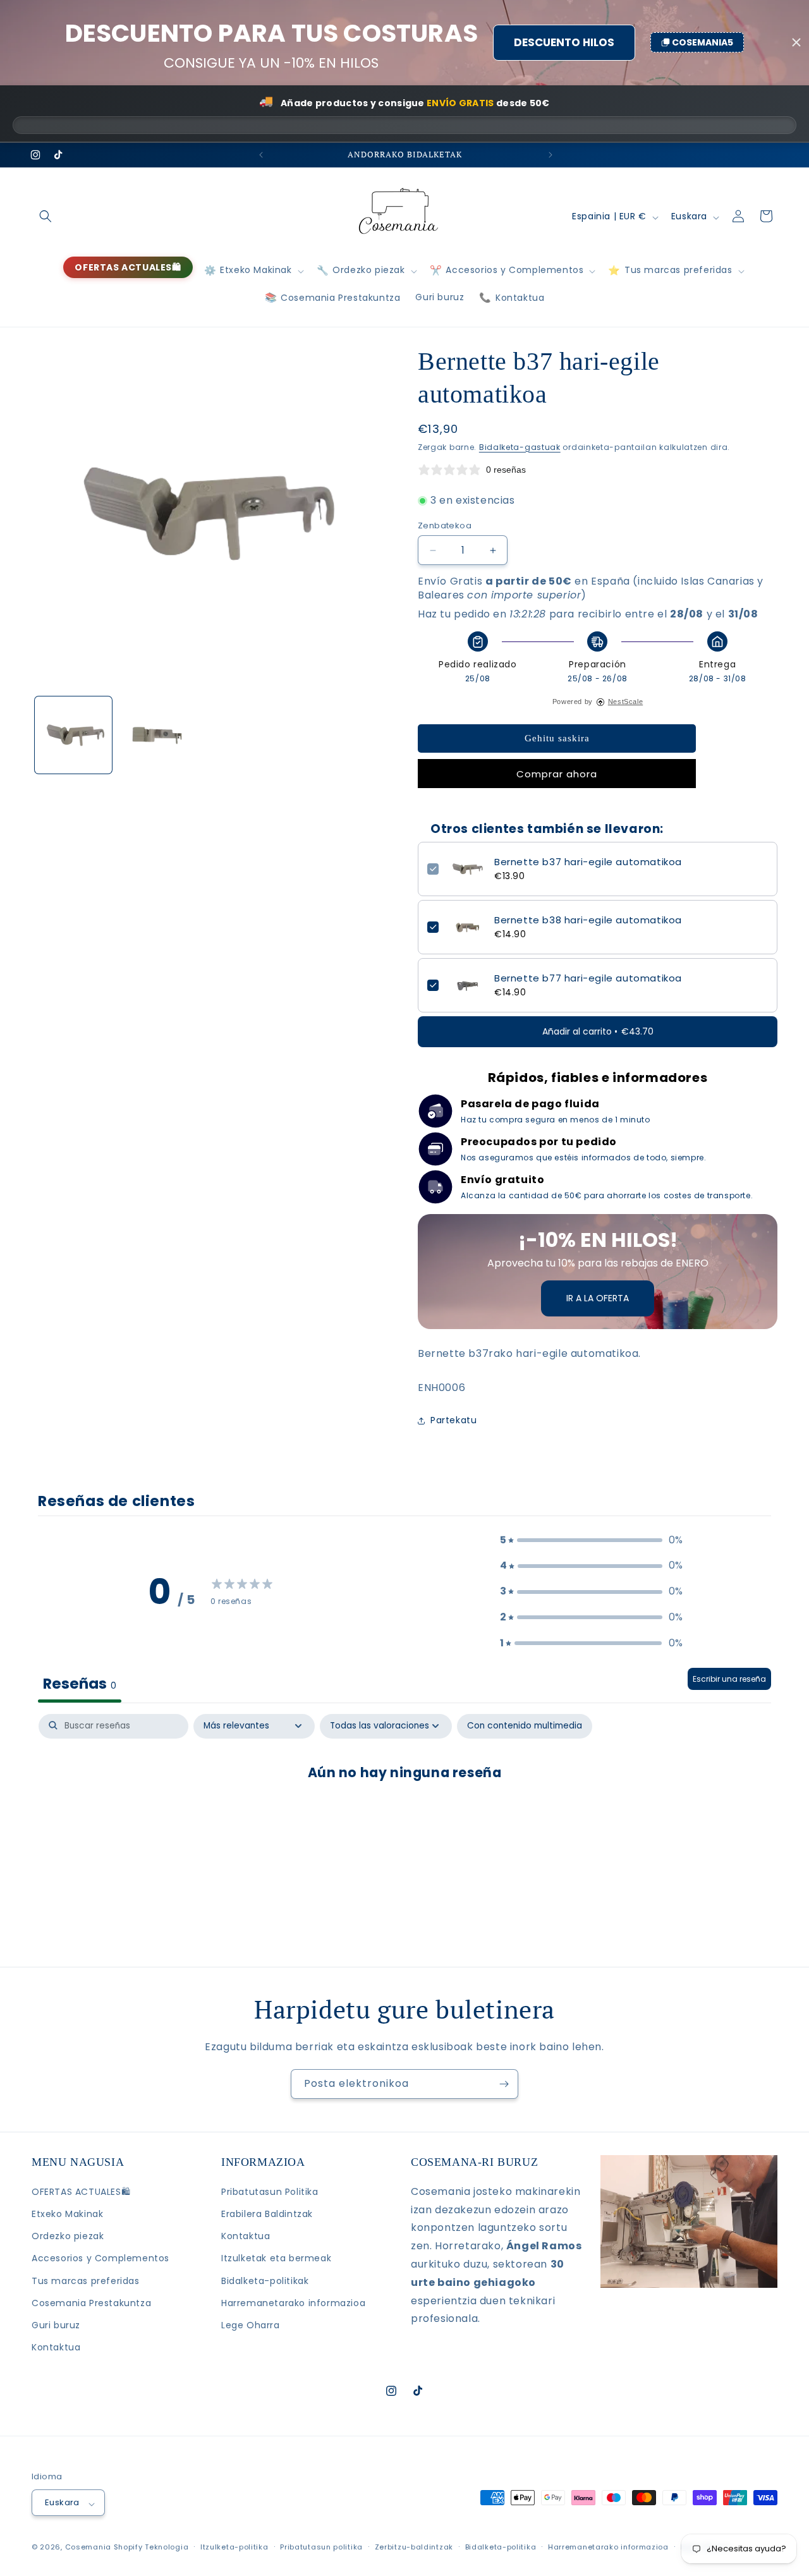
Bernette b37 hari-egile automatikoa (588, 862)
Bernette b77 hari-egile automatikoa (588, 978)
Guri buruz (56, 2325)
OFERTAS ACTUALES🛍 (81, 2192)
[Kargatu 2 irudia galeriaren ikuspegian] (157, 735)
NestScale (625, 702)
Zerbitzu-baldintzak (414, 2546)
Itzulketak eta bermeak (276, 2258)
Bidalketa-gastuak (520, 447)
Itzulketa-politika (234, 2546)
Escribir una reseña (729, 1678)
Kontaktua (56, 2347)
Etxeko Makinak (67, 2214)
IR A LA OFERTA (598, 1298)
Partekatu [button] (453, 1420)
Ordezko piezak (68, 2236)
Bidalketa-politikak (265, 2280)
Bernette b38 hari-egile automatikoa (588, 920)
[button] (46, 216)
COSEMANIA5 (703, 42)
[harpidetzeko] (504, 2084)
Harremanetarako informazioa (293, 2303)
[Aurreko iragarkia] (260, 155)
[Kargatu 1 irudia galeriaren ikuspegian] (73, 735)
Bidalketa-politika (501, 2546)
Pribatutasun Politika (270, 2192)
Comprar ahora (557, 774)
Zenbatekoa (445, 526)
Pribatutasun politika (321, 2546)
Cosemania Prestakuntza (91, 2303)
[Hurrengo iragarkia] (549, 155)
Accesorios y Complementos (100, 2258)
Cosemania (88, 2547)
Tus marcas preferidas (86, 2280)
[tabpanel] (404, 1813)
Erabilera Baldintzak (267, 2214)
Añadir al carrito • (598, 1031)
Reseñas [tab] (80, 1683)
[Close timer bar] (796, 42)
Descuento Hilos (564, 42)
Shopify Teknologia (151, 2547)
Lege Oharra (251, 2325)
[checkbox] (525, 1726)
